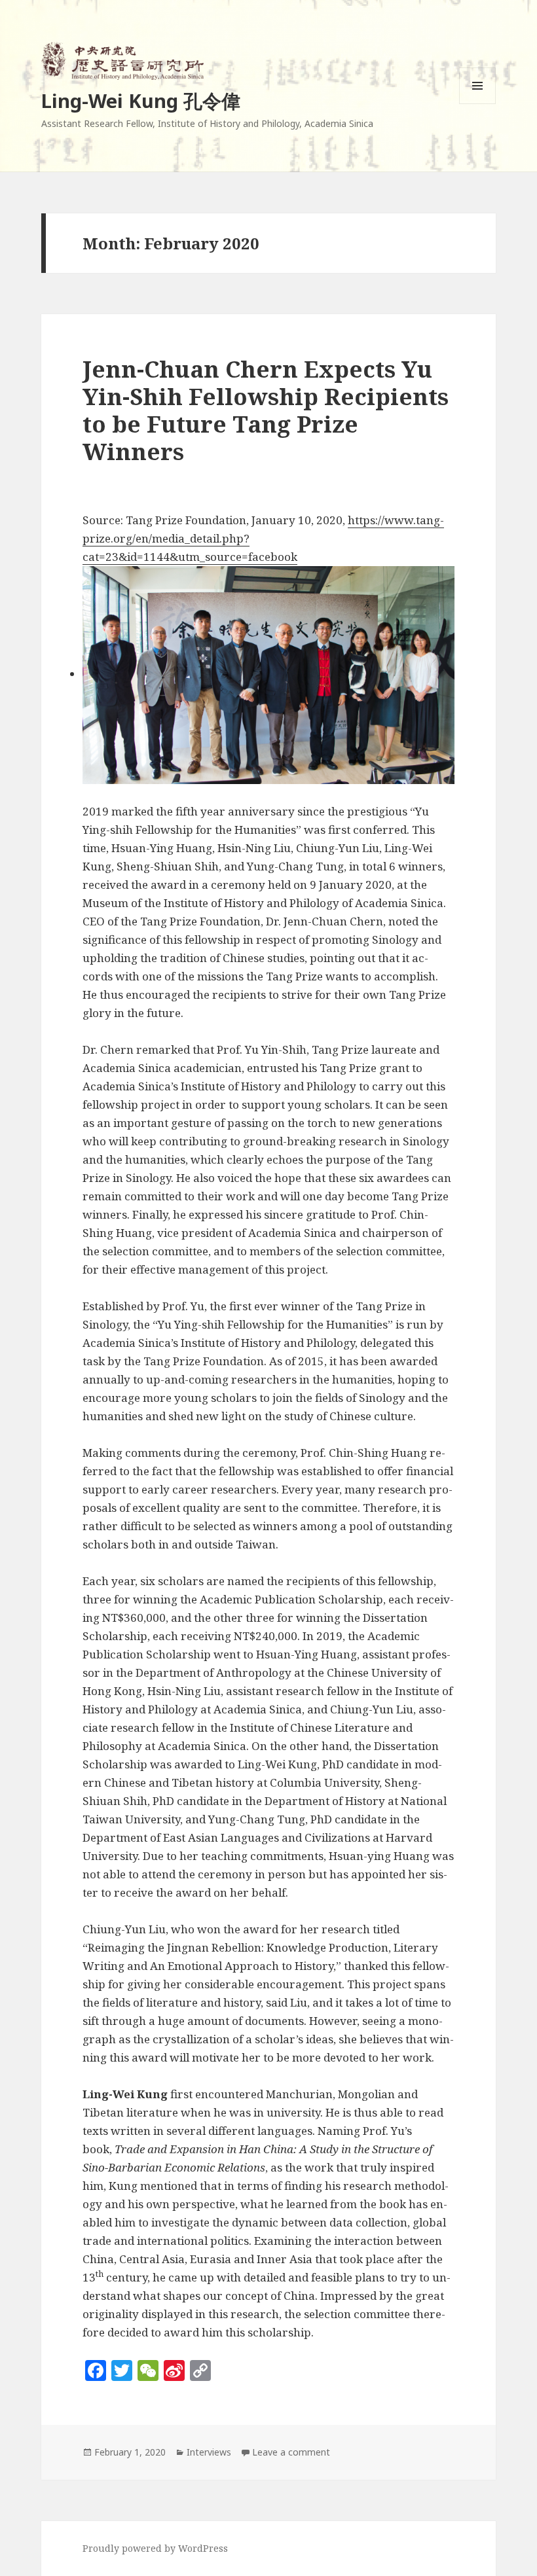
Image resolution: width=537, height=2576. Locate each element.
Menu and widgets (478, 104)
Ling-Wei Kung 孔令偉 (141, 100)
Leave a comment (291, 2452)
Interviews (209, 2452)
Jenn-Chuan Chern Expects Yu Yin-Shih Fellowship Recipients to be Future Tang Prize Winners (266, 410)
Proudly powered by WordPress (155, 2548)
